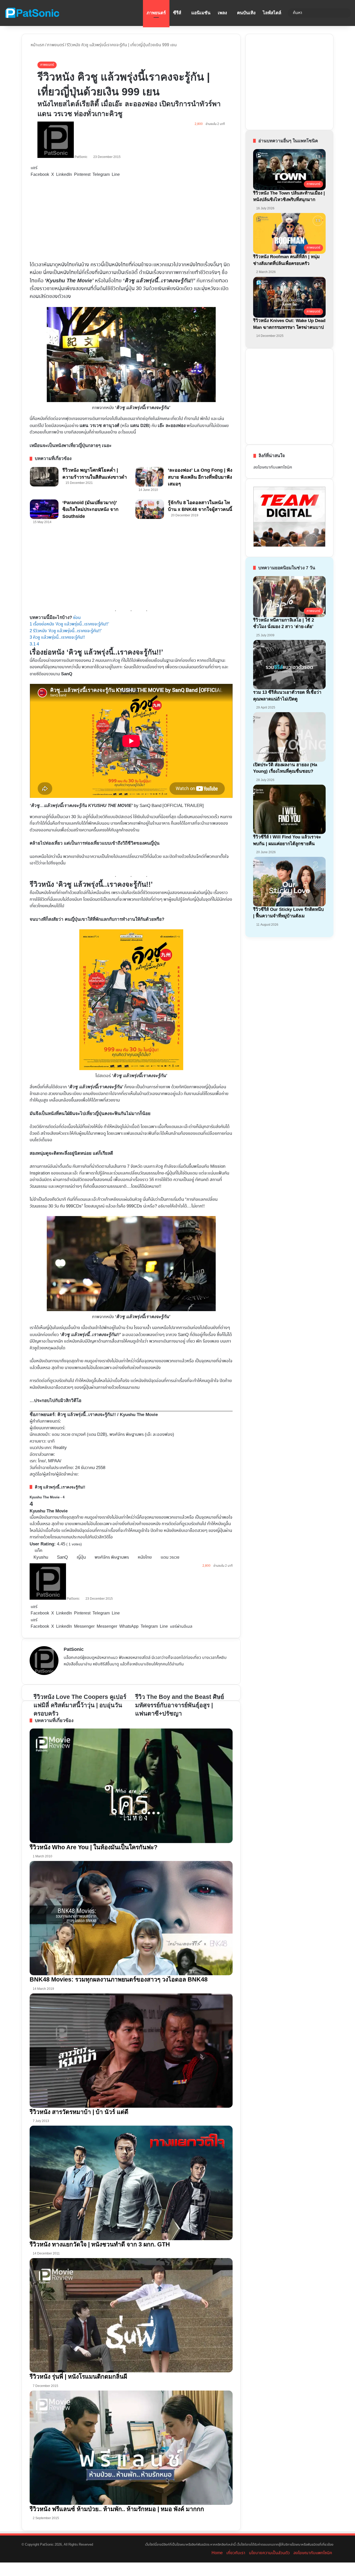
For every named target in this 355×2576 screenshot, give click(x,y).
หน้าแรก (37, 45)
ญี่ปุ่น (81, 1557)
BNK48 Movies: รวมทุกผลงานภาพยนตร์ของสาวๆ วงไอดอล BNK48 (119, 1979)
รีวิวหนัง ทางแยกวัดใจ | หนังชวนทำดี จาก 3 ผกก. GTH (100, 2244)
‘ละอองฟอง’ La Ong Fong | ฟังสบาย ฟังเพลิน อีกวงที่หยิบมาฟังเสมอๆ (200, 477)
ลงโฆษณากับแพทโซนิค (273, 467)
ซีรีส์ (177, 13)
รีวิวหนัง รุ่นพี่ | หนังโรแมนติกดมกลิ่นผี (78, 2377)
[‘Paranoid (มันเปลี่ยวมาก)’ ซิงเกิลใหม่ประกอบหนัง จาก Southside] (44, 509)
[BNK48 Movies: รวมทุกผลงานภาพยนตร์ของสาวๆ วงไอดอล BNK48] (131, 1918)
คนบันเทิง (246, 13)
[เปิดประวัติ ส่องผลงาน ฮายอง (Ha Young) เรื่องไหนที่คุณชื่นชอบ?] (289, 737)
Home (217, 2553)
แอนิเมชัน (201, 13)
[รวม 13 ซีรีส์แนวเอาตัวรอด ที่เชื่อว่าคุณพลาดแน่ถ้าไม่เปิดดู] (289, 665)
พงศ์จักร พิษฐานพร (112, 1557)
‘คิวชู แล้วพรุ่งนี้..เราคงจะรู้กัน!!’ (159, 281)
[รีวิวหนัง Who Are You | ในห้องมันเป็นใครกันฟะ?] (131, 1786)
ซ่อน (77, 618)
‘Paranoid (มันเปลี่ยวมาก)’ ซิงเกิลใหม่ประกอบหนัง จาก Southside (90, 509)
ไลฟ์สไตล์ (272, 13)
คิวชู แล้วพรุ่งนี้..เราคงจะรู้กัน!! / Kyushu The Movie (108, 1415)
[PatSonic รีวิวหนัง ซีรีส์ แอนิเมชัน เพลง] (32, 13)
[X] (79, 1673)
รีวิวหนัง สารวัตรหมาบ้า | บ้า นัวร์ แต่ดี (79, 2112)
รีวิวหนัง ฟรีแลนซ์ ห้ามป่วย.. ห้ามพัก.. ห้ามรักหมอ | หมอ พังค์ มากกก (117, 2509)
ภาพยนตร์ (156, 13)
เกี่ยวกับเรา (236, 2553)
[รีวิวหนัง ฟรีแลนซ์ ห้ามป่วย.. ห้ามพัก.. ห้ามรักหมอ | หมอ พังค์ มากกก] (131, 2448)
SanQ (62, 1557)
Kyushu (41, 1557)
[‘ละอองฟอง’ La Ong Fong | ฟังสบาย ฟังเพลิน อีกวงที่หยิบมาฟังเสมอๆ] (150, 477)
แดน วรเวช (170, 1557)
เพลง (222, 13)
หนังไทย (145, 1557)
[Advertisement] (131, 219)
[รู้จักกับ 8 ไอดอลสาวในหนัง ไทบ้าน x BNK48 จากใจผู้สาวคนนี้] (150, 509)
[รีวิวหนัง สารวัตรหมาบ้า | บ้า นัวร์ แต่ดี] (131, 2051)
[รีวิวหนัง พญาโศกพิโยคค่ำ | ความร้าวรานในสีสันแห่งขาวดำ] (44, 477)
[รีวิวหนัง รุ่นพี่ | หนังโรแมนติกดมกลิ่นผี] (131, 2315)
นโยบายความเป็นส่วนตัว (269, 2553)
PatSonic (81, 157)
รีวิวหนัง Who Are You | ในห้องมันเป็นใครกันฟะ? (94, 1847)
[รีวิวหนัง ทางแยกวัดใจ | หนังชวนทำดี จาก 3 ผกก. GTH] (131, 2183)
